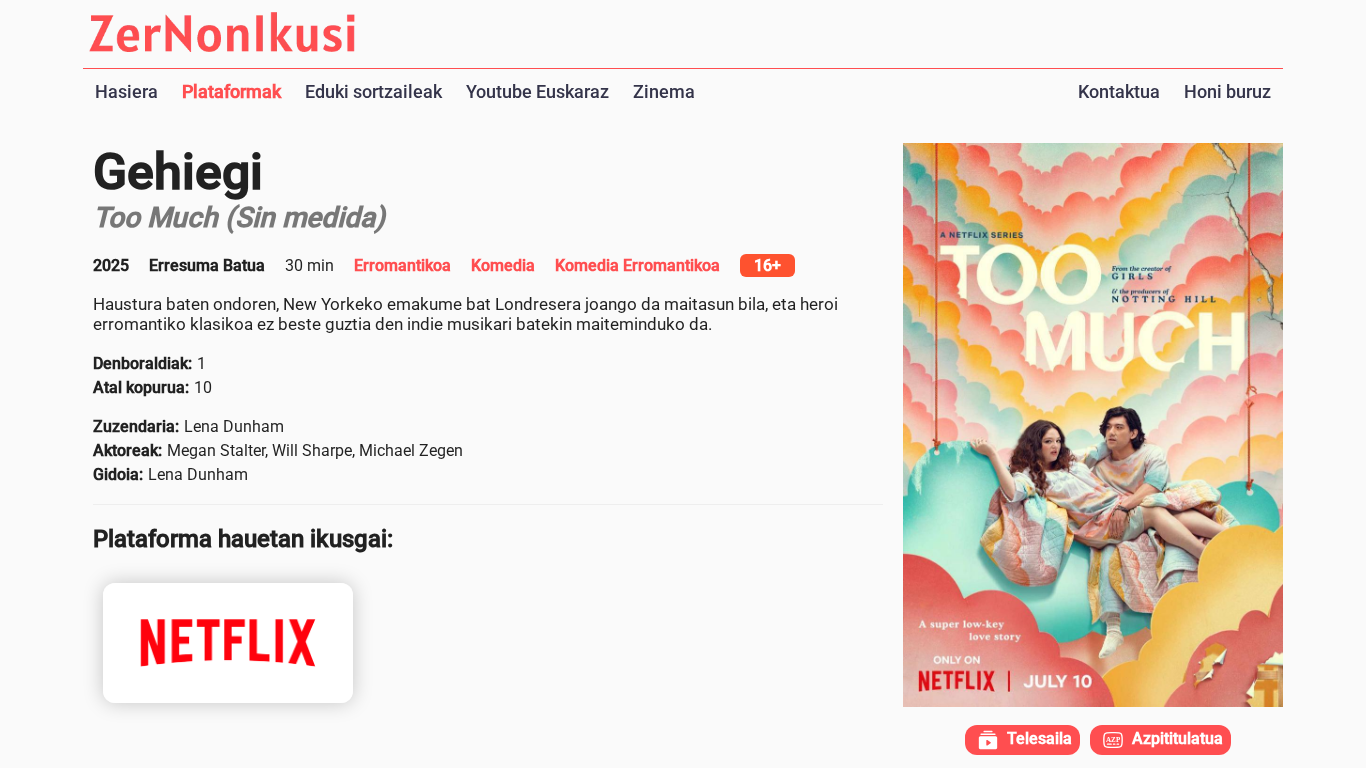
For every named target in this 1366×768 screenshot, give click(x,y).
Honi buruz (1227, 91)
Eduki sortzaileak (373, 91)
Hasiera (126, 91)
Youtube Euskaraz (537, 91)
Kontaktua (1119, 91)
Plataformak (231, 91)
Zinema (664, 91)
